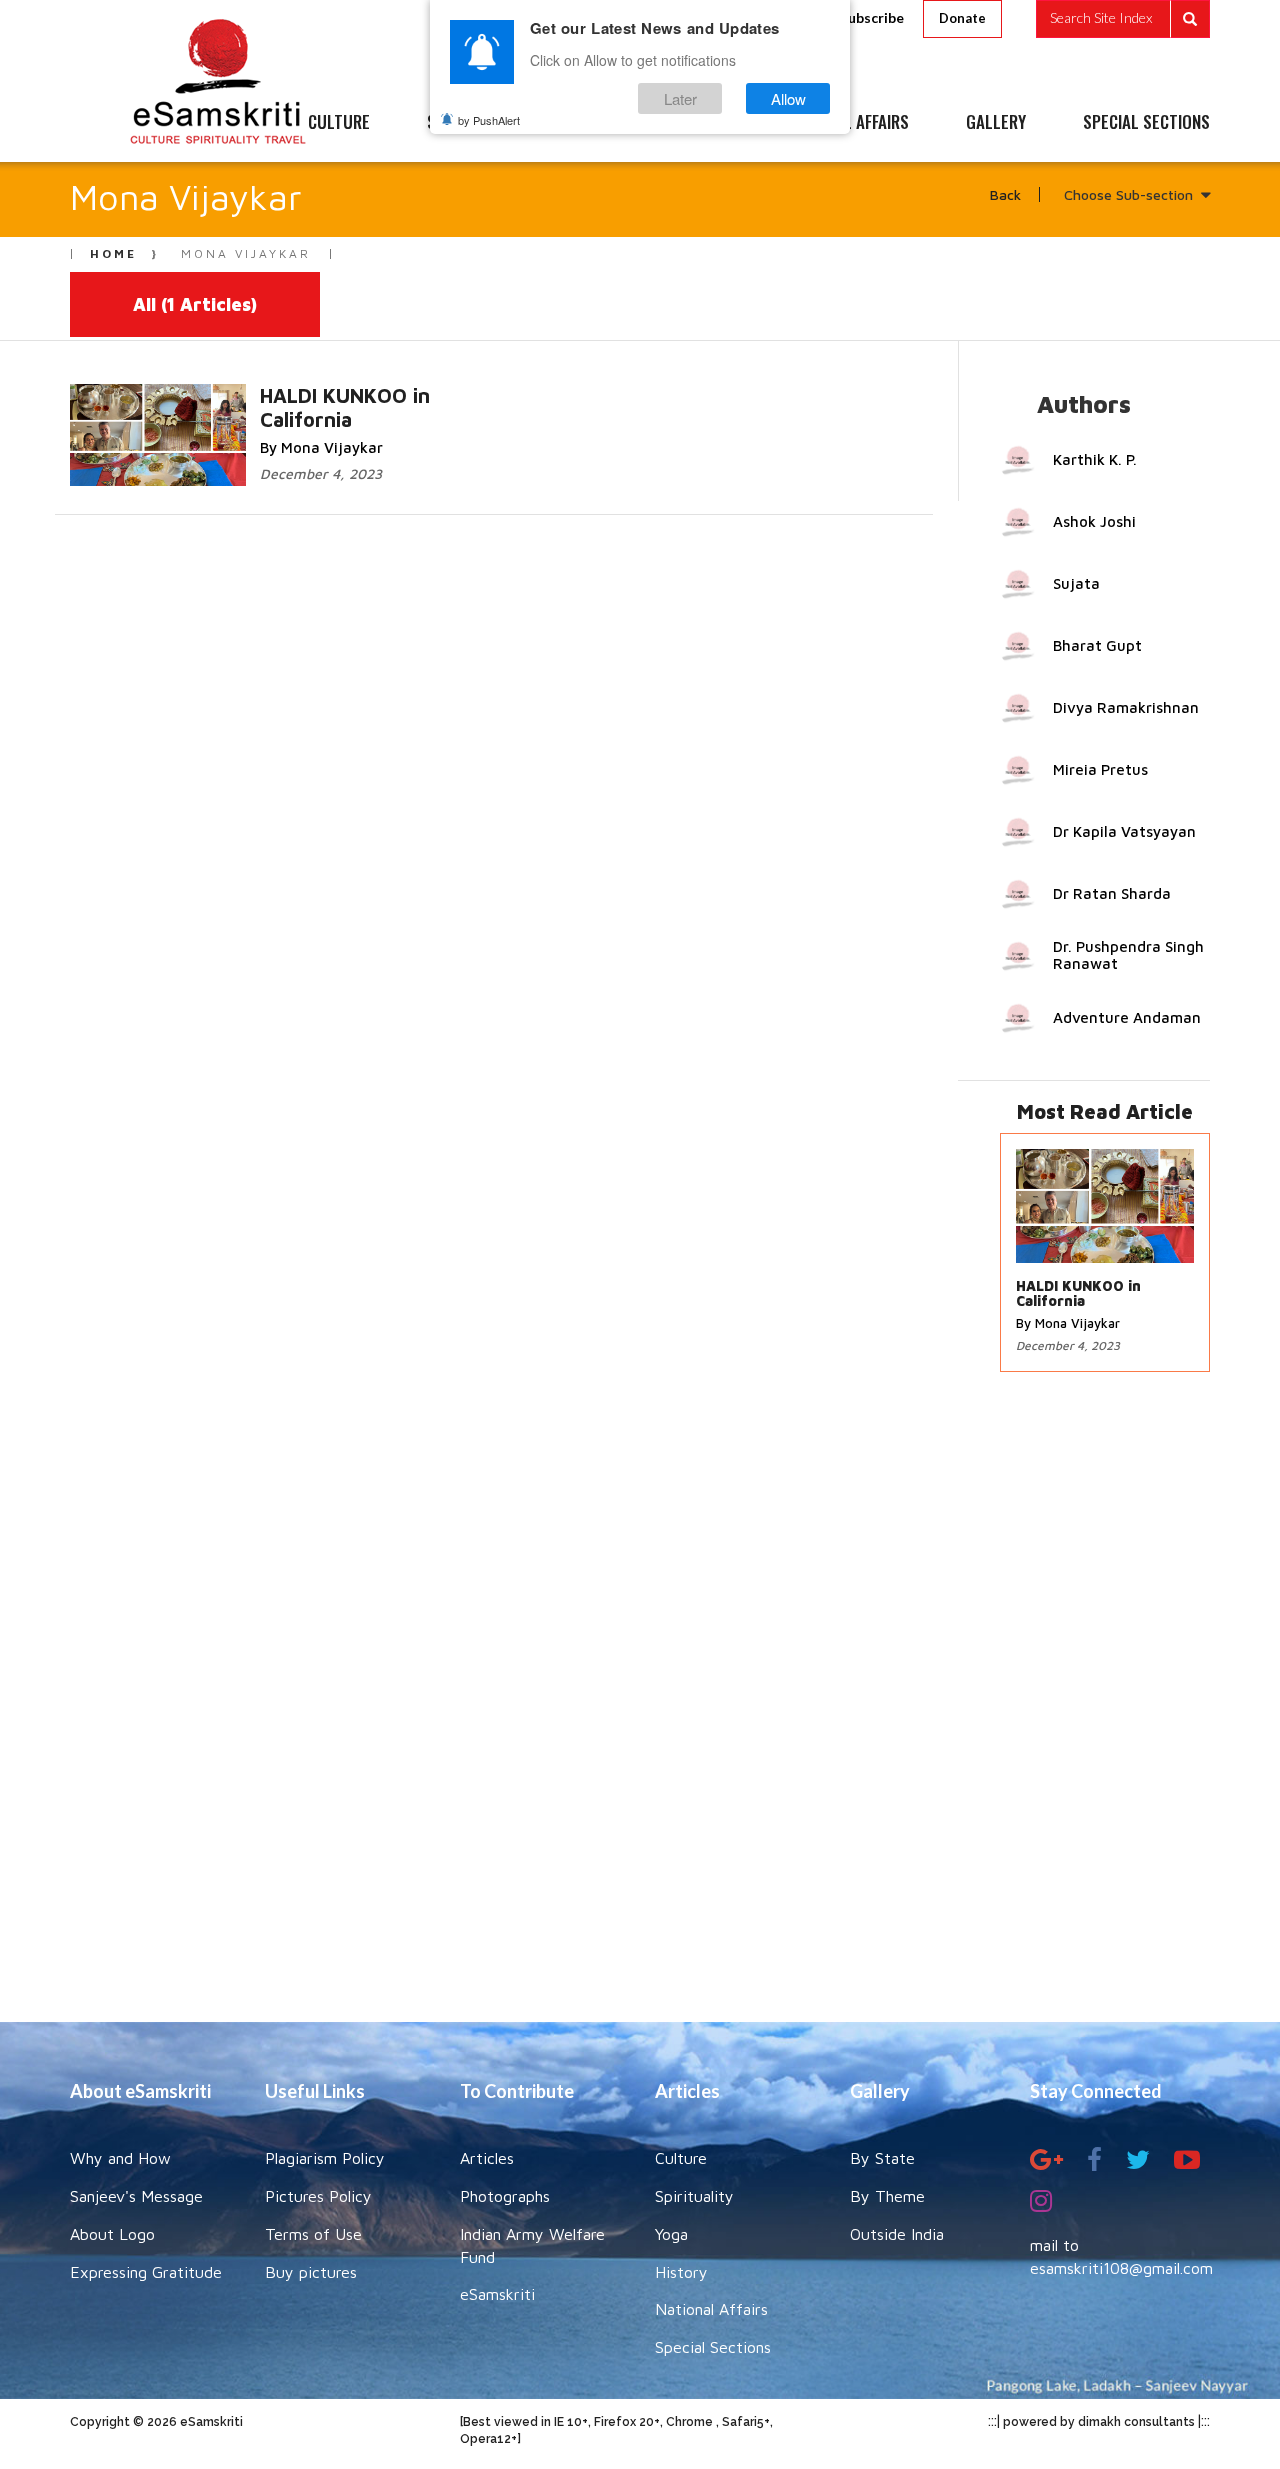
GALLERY (996, 123)
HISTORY (699, 123)
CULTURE (339, 123)
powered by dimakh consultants (1099, 2422)
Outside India (897, 2234)
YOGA (594, 123)
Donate (962, 18)
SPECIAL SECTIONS (1146, 123)
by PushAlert (489, 120)
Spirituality (694, 2196)
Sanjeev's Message (136, 2196)
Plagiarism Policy (325, 2158)
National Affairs (711, 2309)
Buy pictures (311, 2272)
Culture (681, 2158)
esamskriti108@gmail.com (1121, 2268)
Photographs (505, 2196)
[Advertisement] (640, 1707)
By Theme (887, 2196)
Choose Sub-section (1128, 194)
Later (680, 98)
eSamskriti (497, 2294)
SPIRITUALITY (473, 123)
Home (113, 253)
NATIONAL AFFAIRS (847, 123)
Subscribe (872, 17)
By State (882, 2158)
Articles (487, 2158)
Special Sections (713, 2347)
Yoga (671, 2234)
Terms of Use (313, 2234)
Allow (788, 98)
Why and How (120, 2158)
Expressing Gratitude (146, 2272)
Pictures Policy (318, 2196)
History (681, 2272)
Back (1005, 194)
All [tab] (195, 304)
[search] (1123, 19)
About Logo (112, 2234)
